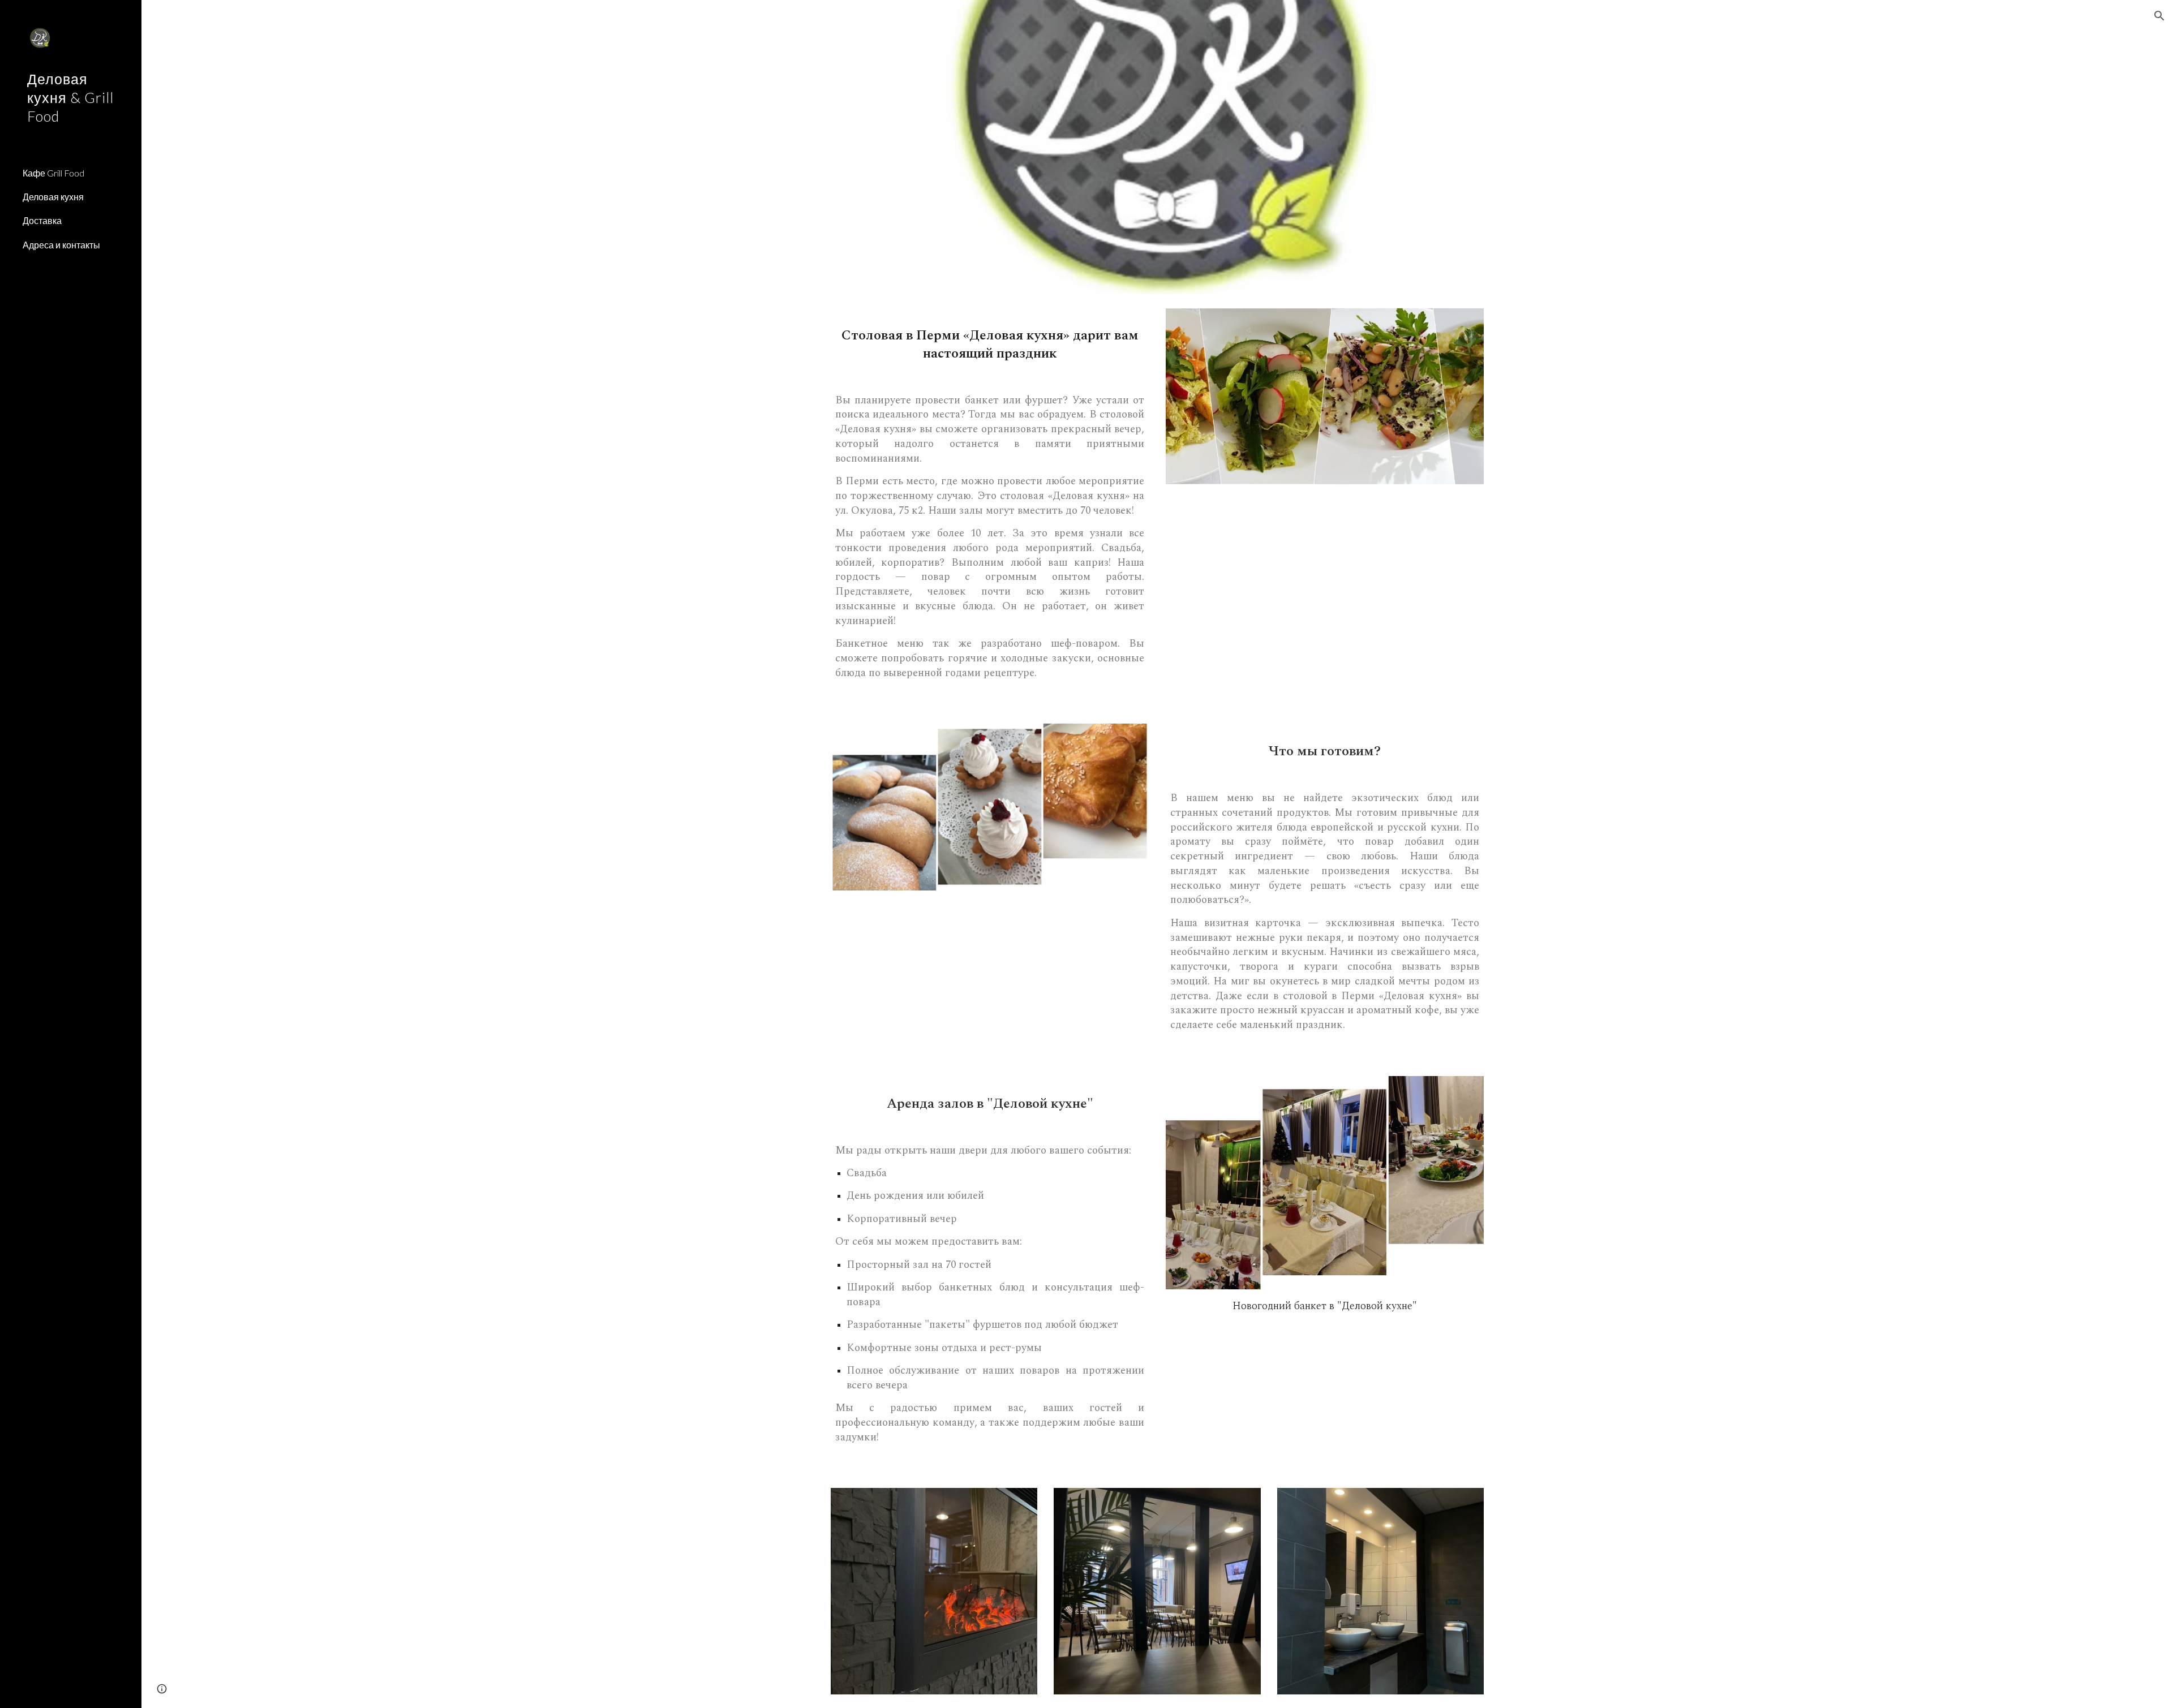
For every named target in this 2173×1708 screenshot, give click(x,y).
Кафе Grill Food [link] (53, 173)
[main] (990, 342)
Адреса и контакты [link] (61, 245)
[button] (2159, 16)
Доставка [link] (42, 220)
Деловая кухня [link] (53, 197)
